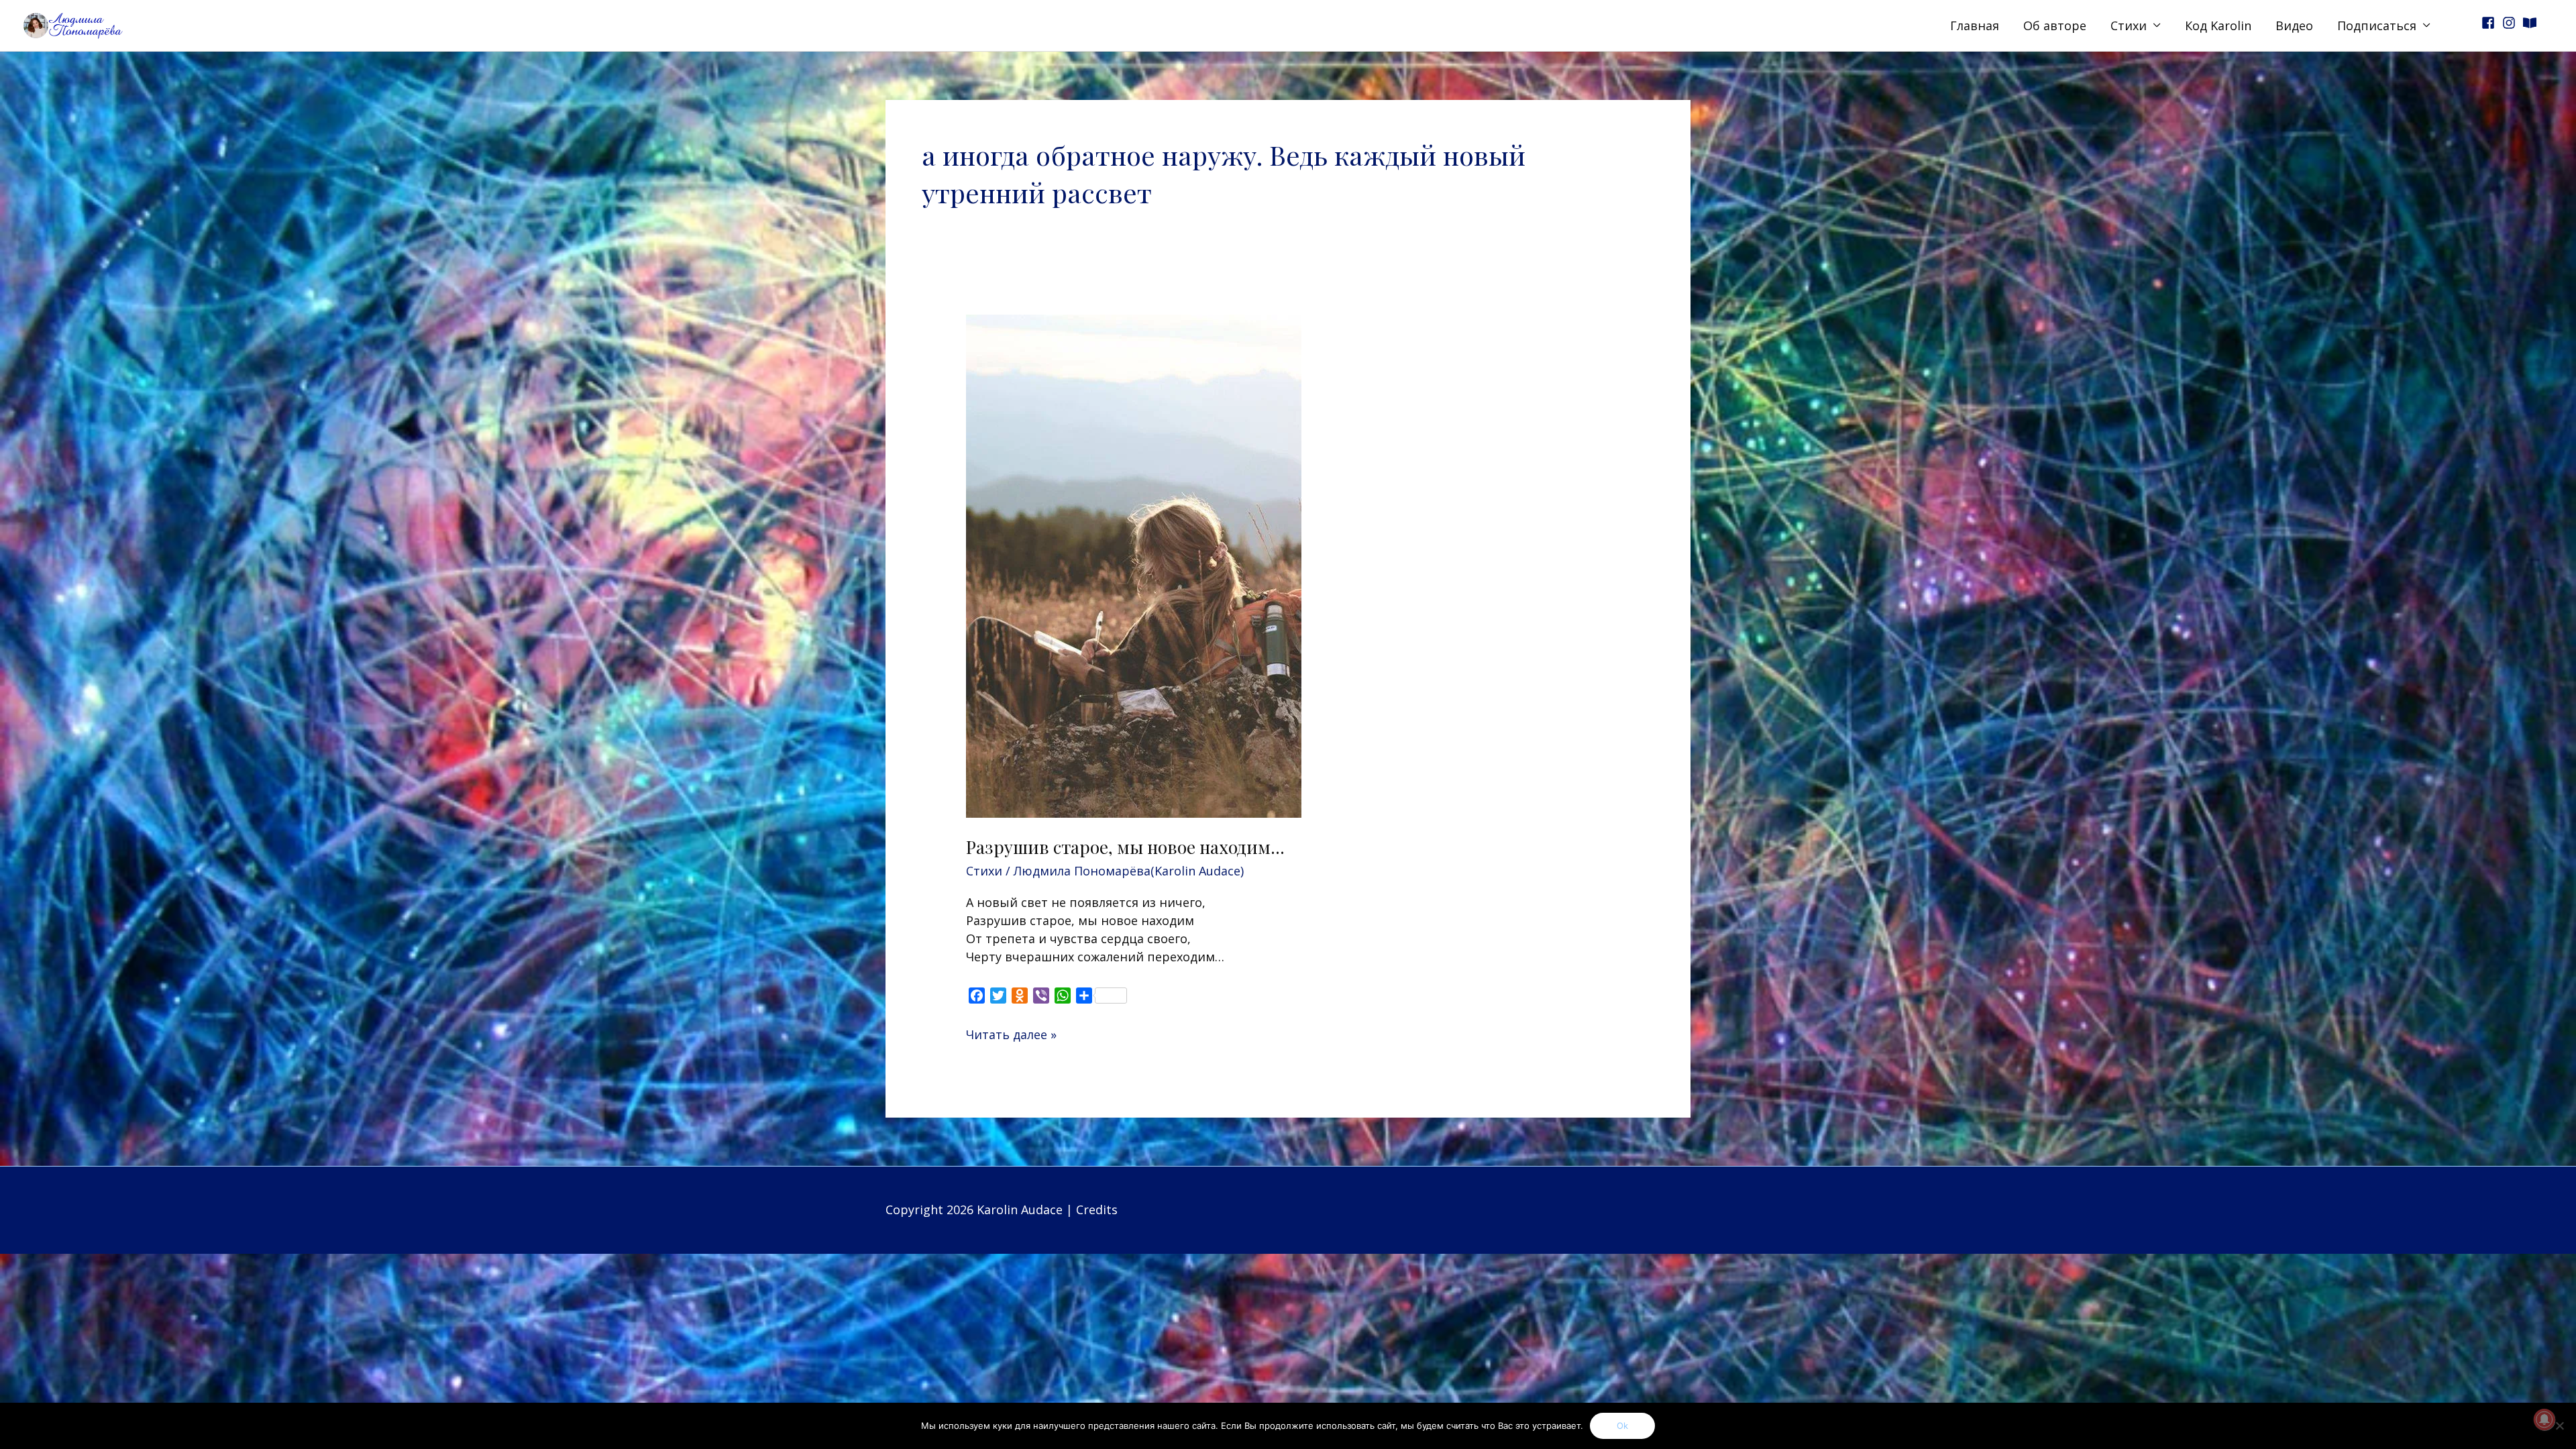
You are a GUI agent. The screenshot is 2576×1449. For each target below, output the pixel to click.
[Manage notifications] (2544, 1419)
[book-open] (2532, 23)
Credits (1097, 1210)
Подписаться (2377, 25)
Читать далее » (1011, 1034)
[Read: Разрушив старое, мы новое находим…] (1134, 564)
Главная (1975, 25)
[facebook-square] (2490, 23)
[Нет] (2559, 1426)
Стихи (2129, 25)
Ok (1622, 1426)
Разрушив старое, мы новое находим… (1125, 847)
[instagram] (2511, 23)
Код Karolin (2218, 25)
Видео (2294, 25)
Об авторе (2055, 25)
